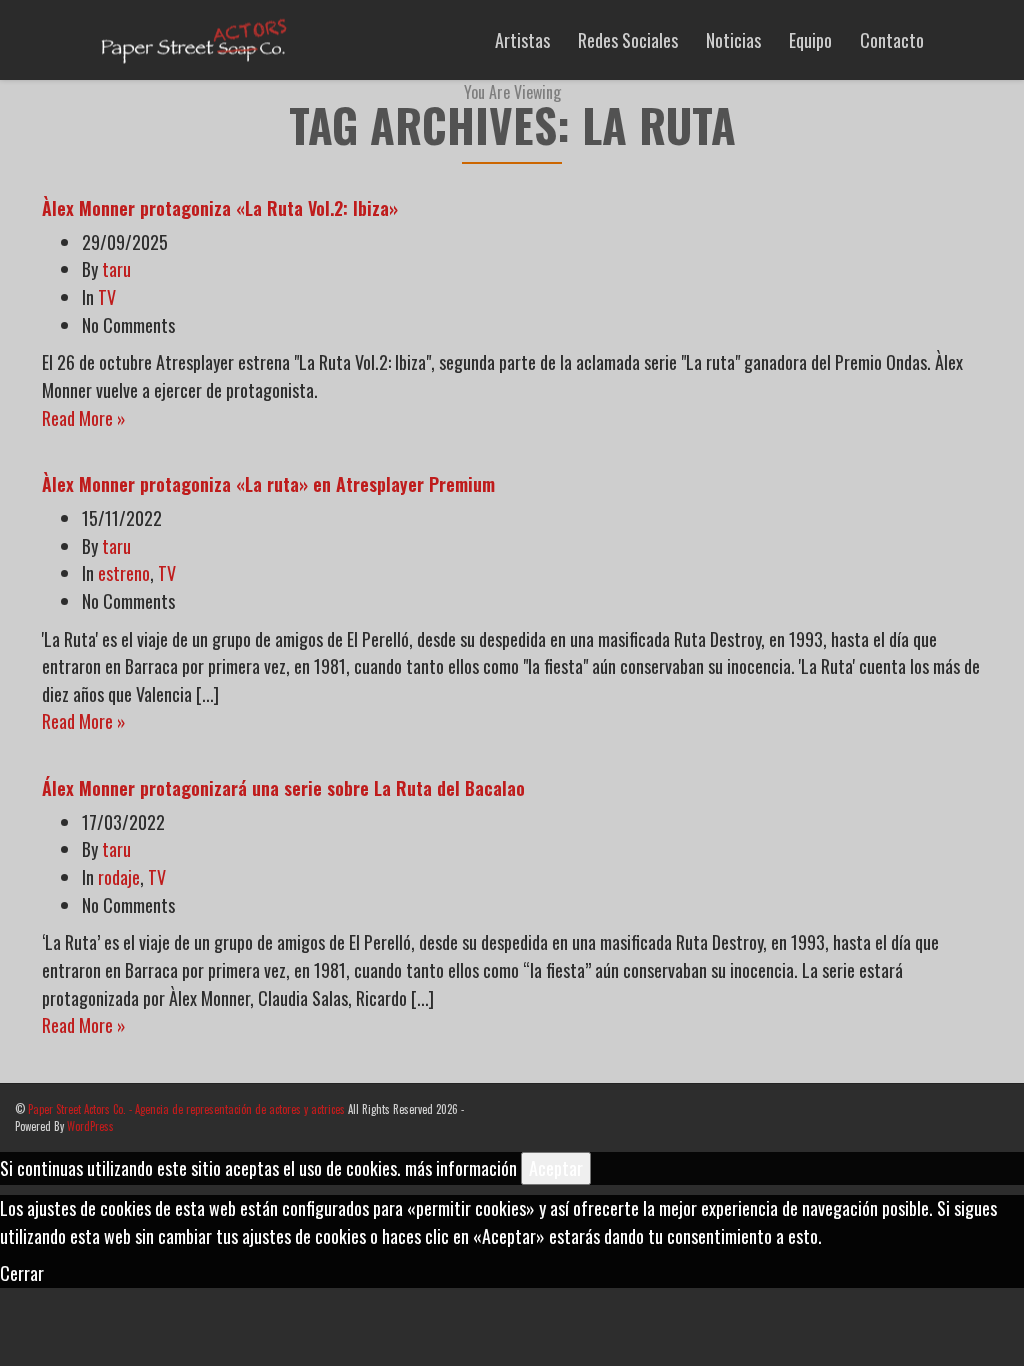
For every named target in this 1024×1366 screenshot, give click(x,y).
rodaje (119, 877)
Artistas (522, 40)
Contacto (892, 40)
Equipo (810, 40)
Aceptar (556, 1168)
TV (107, 297)
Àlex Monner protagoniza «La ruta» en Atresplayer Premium (268, 484)
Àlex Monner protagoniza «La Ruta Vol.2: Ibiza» (220, 208)
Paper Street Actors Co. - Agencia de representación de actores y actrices (186, 1109)
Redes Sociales (628, 40)
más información (461, 1168)
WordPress (90, 1126)
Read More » (84, 418)
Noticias (733, 40)
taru (116, 269)
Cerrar (22, 1273)
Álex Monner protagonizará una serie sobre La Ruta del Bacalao (283, 788)
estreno (124, 573)
